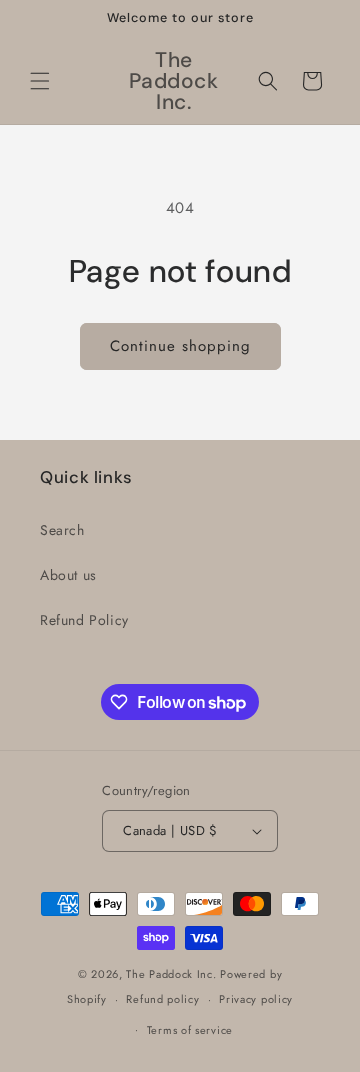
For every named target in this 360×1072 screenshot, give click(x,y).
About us (68, 575)
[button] (40, 81)
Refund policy (162, 999)
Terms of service (190, 1030)
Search (62, 530)
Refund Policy (84, 620)
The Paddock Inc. (171, 974)
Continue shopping (180, 346)
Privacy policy (256, 999)
